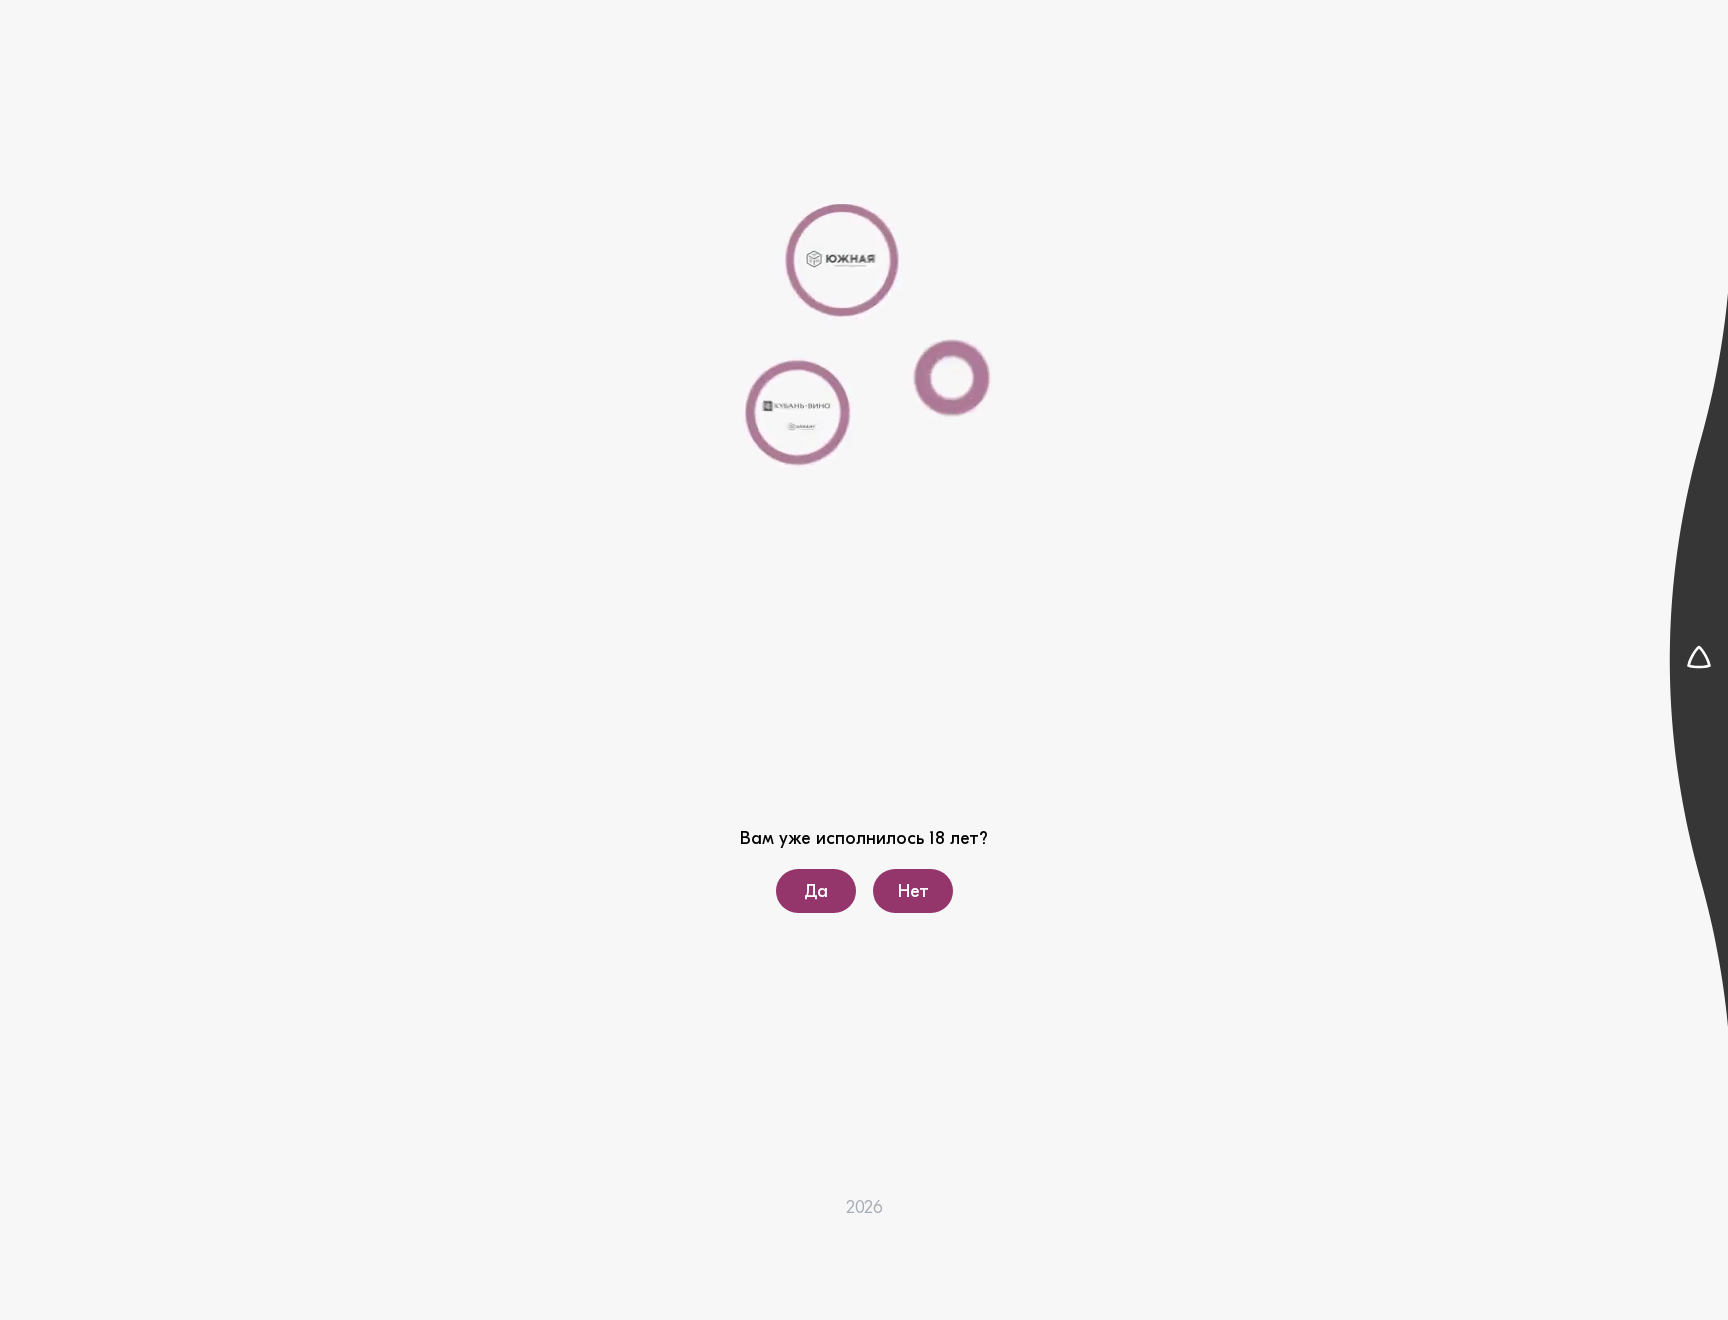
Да (816, 891)
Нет (912, 891)
